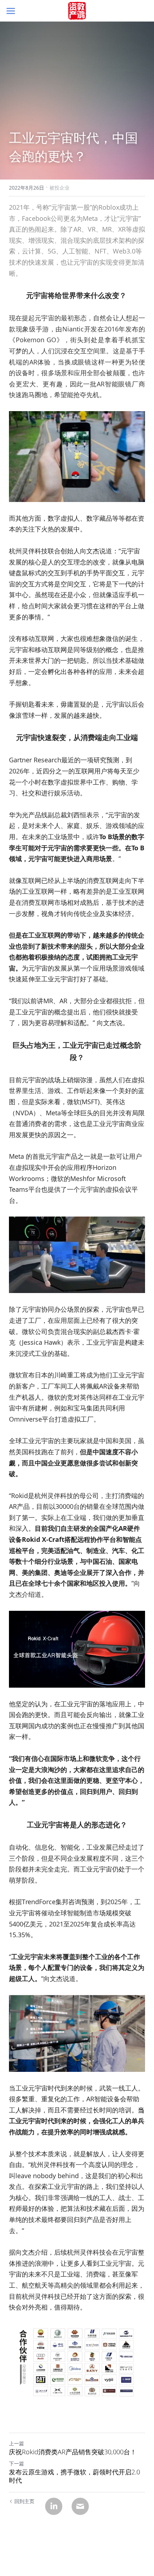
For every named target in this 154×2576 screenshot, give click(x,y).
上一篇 (16, 2443)
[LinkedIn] (54, 2506)
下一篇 (16, 2463)
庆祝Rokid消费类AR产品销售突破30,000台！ (73, 2452)
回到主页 (24, 2501)
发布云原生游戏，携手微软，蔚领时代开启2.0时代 (74, 2476)
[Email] (80, 2506)
